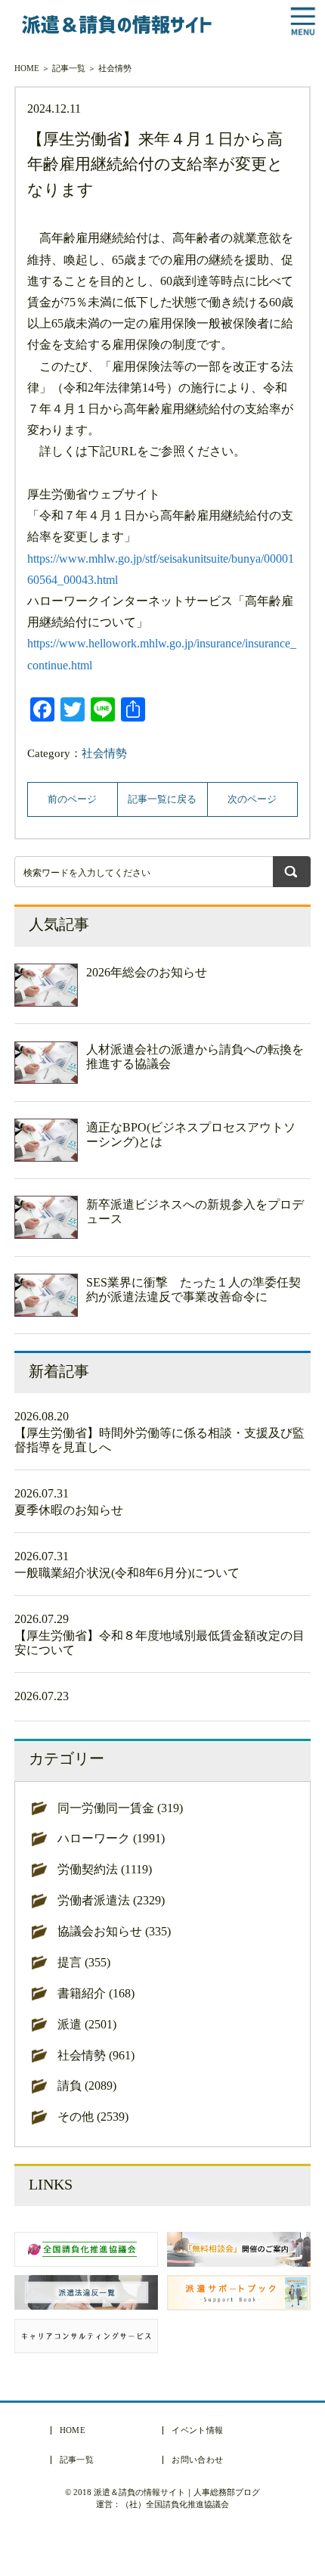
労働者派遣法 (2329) (111, 1900)
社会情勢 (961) (96, 2055)
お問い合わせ (197, 2460)
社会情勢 (115, 68)
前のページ (72, 799)
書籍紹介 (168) (96, 1993)
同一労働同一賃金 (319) (120, 1808)
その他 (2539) (93, 2117)
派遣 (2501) (87, 2024)
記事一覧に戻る (162, 799)
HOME (27, 68)
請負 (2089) (87, 2086)
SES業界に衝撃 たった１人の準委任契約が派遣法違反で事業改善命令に (193, 1290)
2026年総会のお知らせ (147, 972)
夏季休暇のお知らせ (69, 1510)
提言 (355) (84, 1962)
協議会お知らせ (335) (114, 1931)
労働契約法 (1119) (105, 1869)
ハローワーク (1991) (111, 1838)
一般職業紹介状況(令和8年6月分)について (127, 1573)
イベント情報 (197, 2430)
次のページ (252, 799)
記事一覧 (69, 68)
